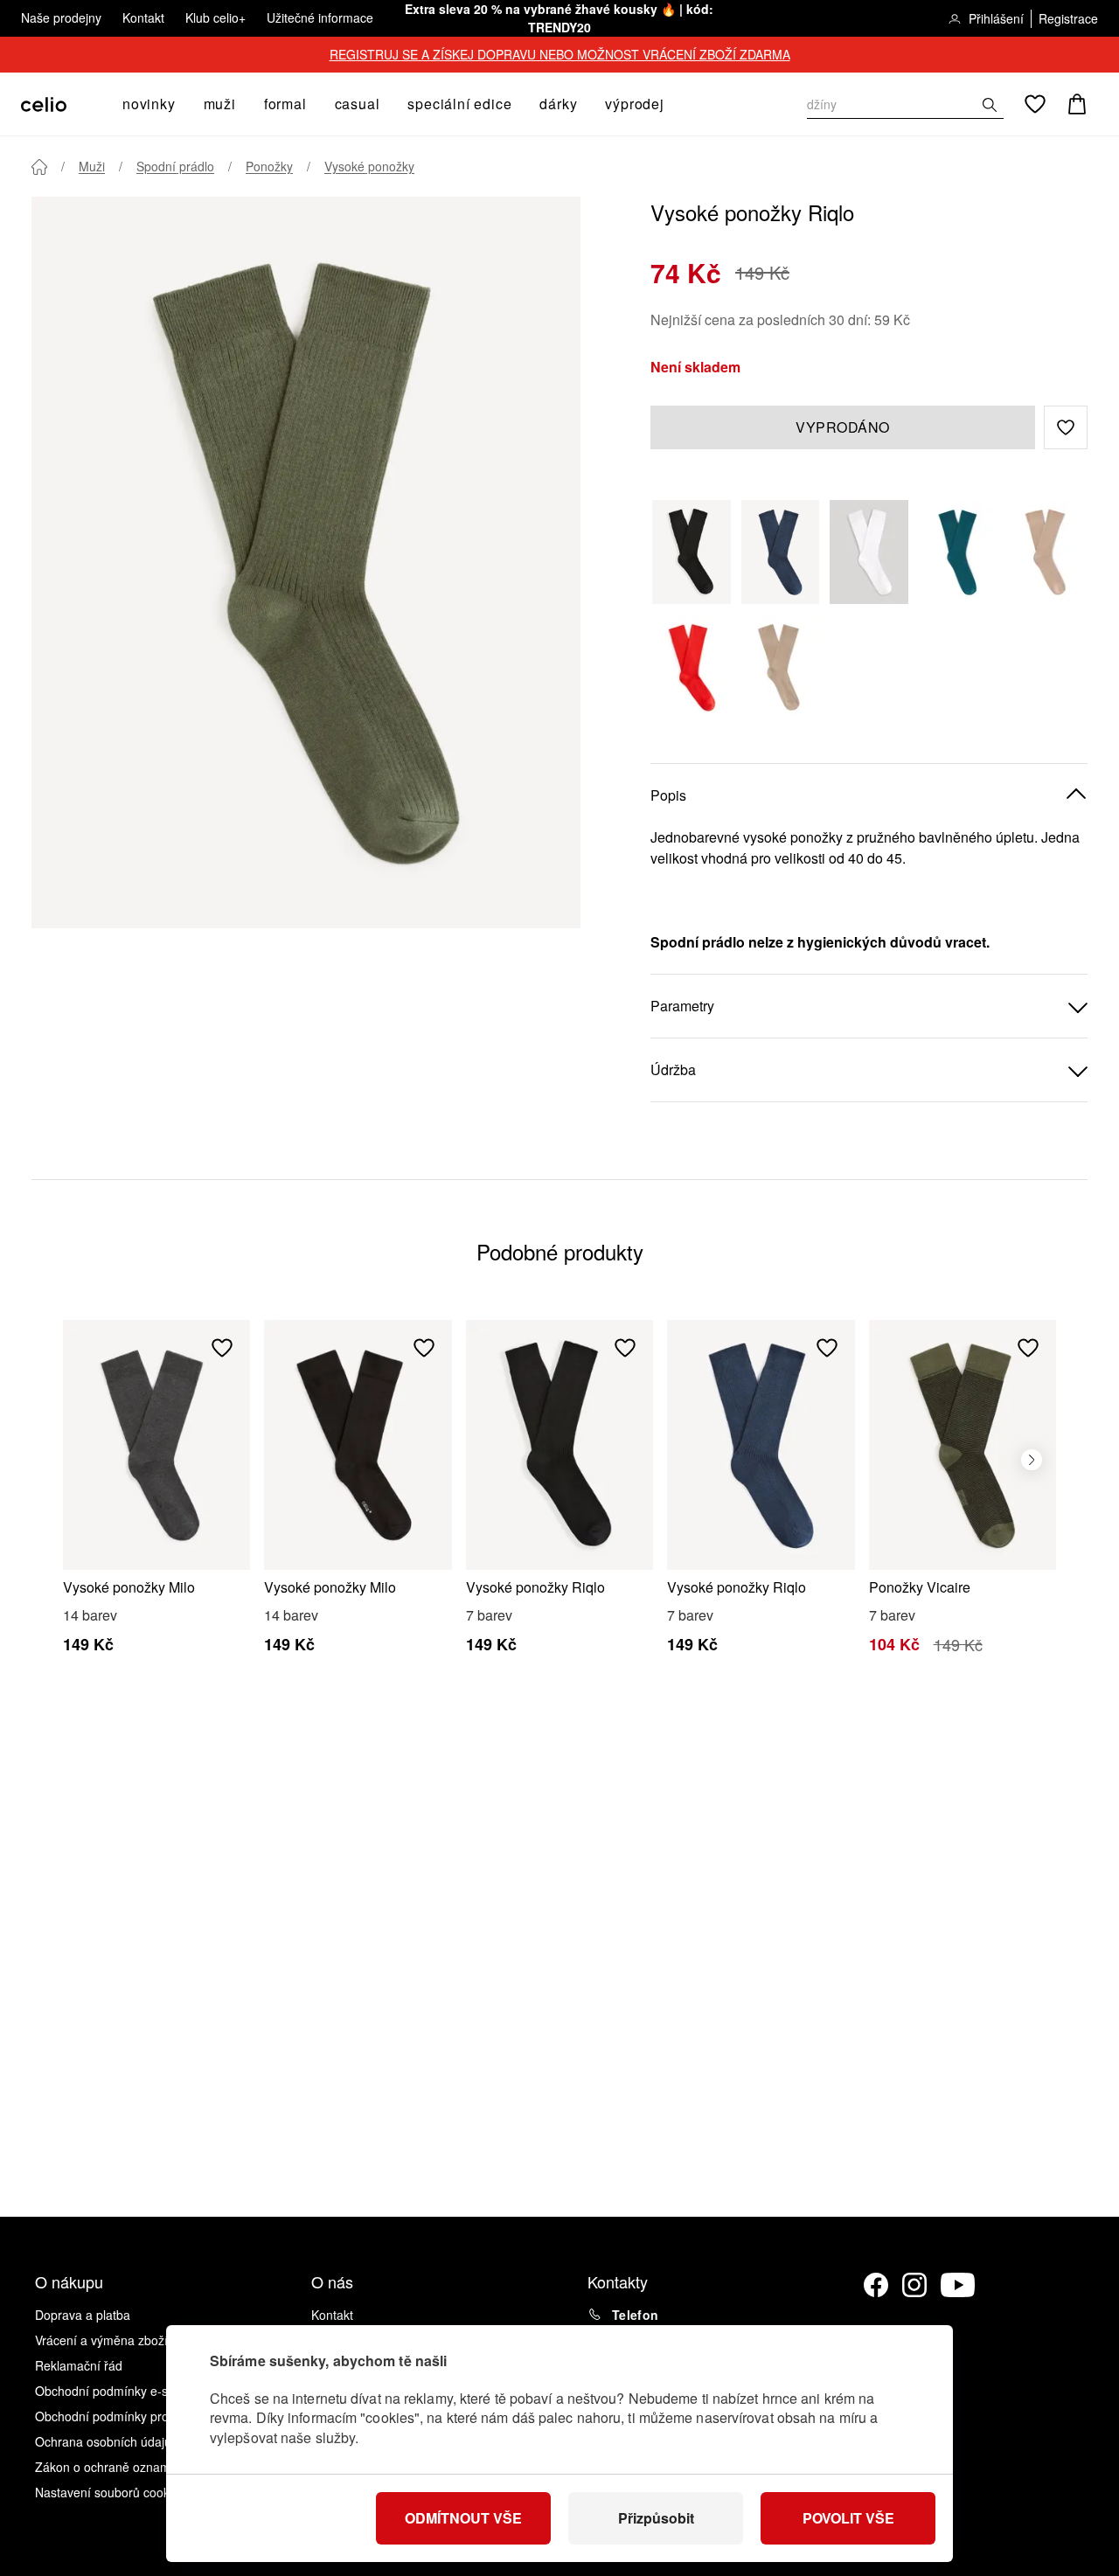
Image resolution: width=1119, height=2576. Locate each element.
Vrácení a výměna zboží (101, 2340)
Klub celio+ (215, 17)
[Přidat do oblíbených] (222, 1348)
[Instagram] (914, 2285)
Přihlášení (996, 18)
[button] (1066, 427)
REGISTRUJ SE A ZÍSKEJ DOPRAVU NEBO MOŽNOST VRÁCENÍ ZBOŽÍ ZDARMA (560, 54)
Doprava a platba (83, 2315)
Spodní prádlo (175, 166)
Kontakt (143, 17)
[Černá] (692, 552)
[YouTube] (958, 2285)
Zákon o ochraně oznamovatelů (123, 2467)
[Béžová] (1046, 552)
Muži (92, 166)
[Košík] (1077, 104)
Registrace (1068, 18)
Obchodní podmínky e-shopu (115, 2391)
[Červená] (692, 667)
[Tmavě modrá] (781, 552)
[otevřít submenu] (181, 104)
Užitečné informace (320, 17)
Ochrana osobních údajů (103, 2441)
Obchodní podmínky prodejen (117, 2416)
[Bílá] (869, 552)
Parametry (682, 1006)
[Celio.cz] (44, 104)
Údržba (673, 1069)
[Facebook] (876, 2285)
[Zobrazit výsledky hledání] (990, 105)
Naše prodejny (61, 17)
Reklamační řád (79, 2365)
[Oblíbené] (1035, 104)
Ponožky (269, 166)
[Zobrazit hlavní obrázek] (306, 562)
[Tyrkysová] (958, 552)
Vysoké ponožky (369, 166)
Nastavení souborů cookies (110, 2492)
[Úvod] (39, 167)
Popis (668, 795)
